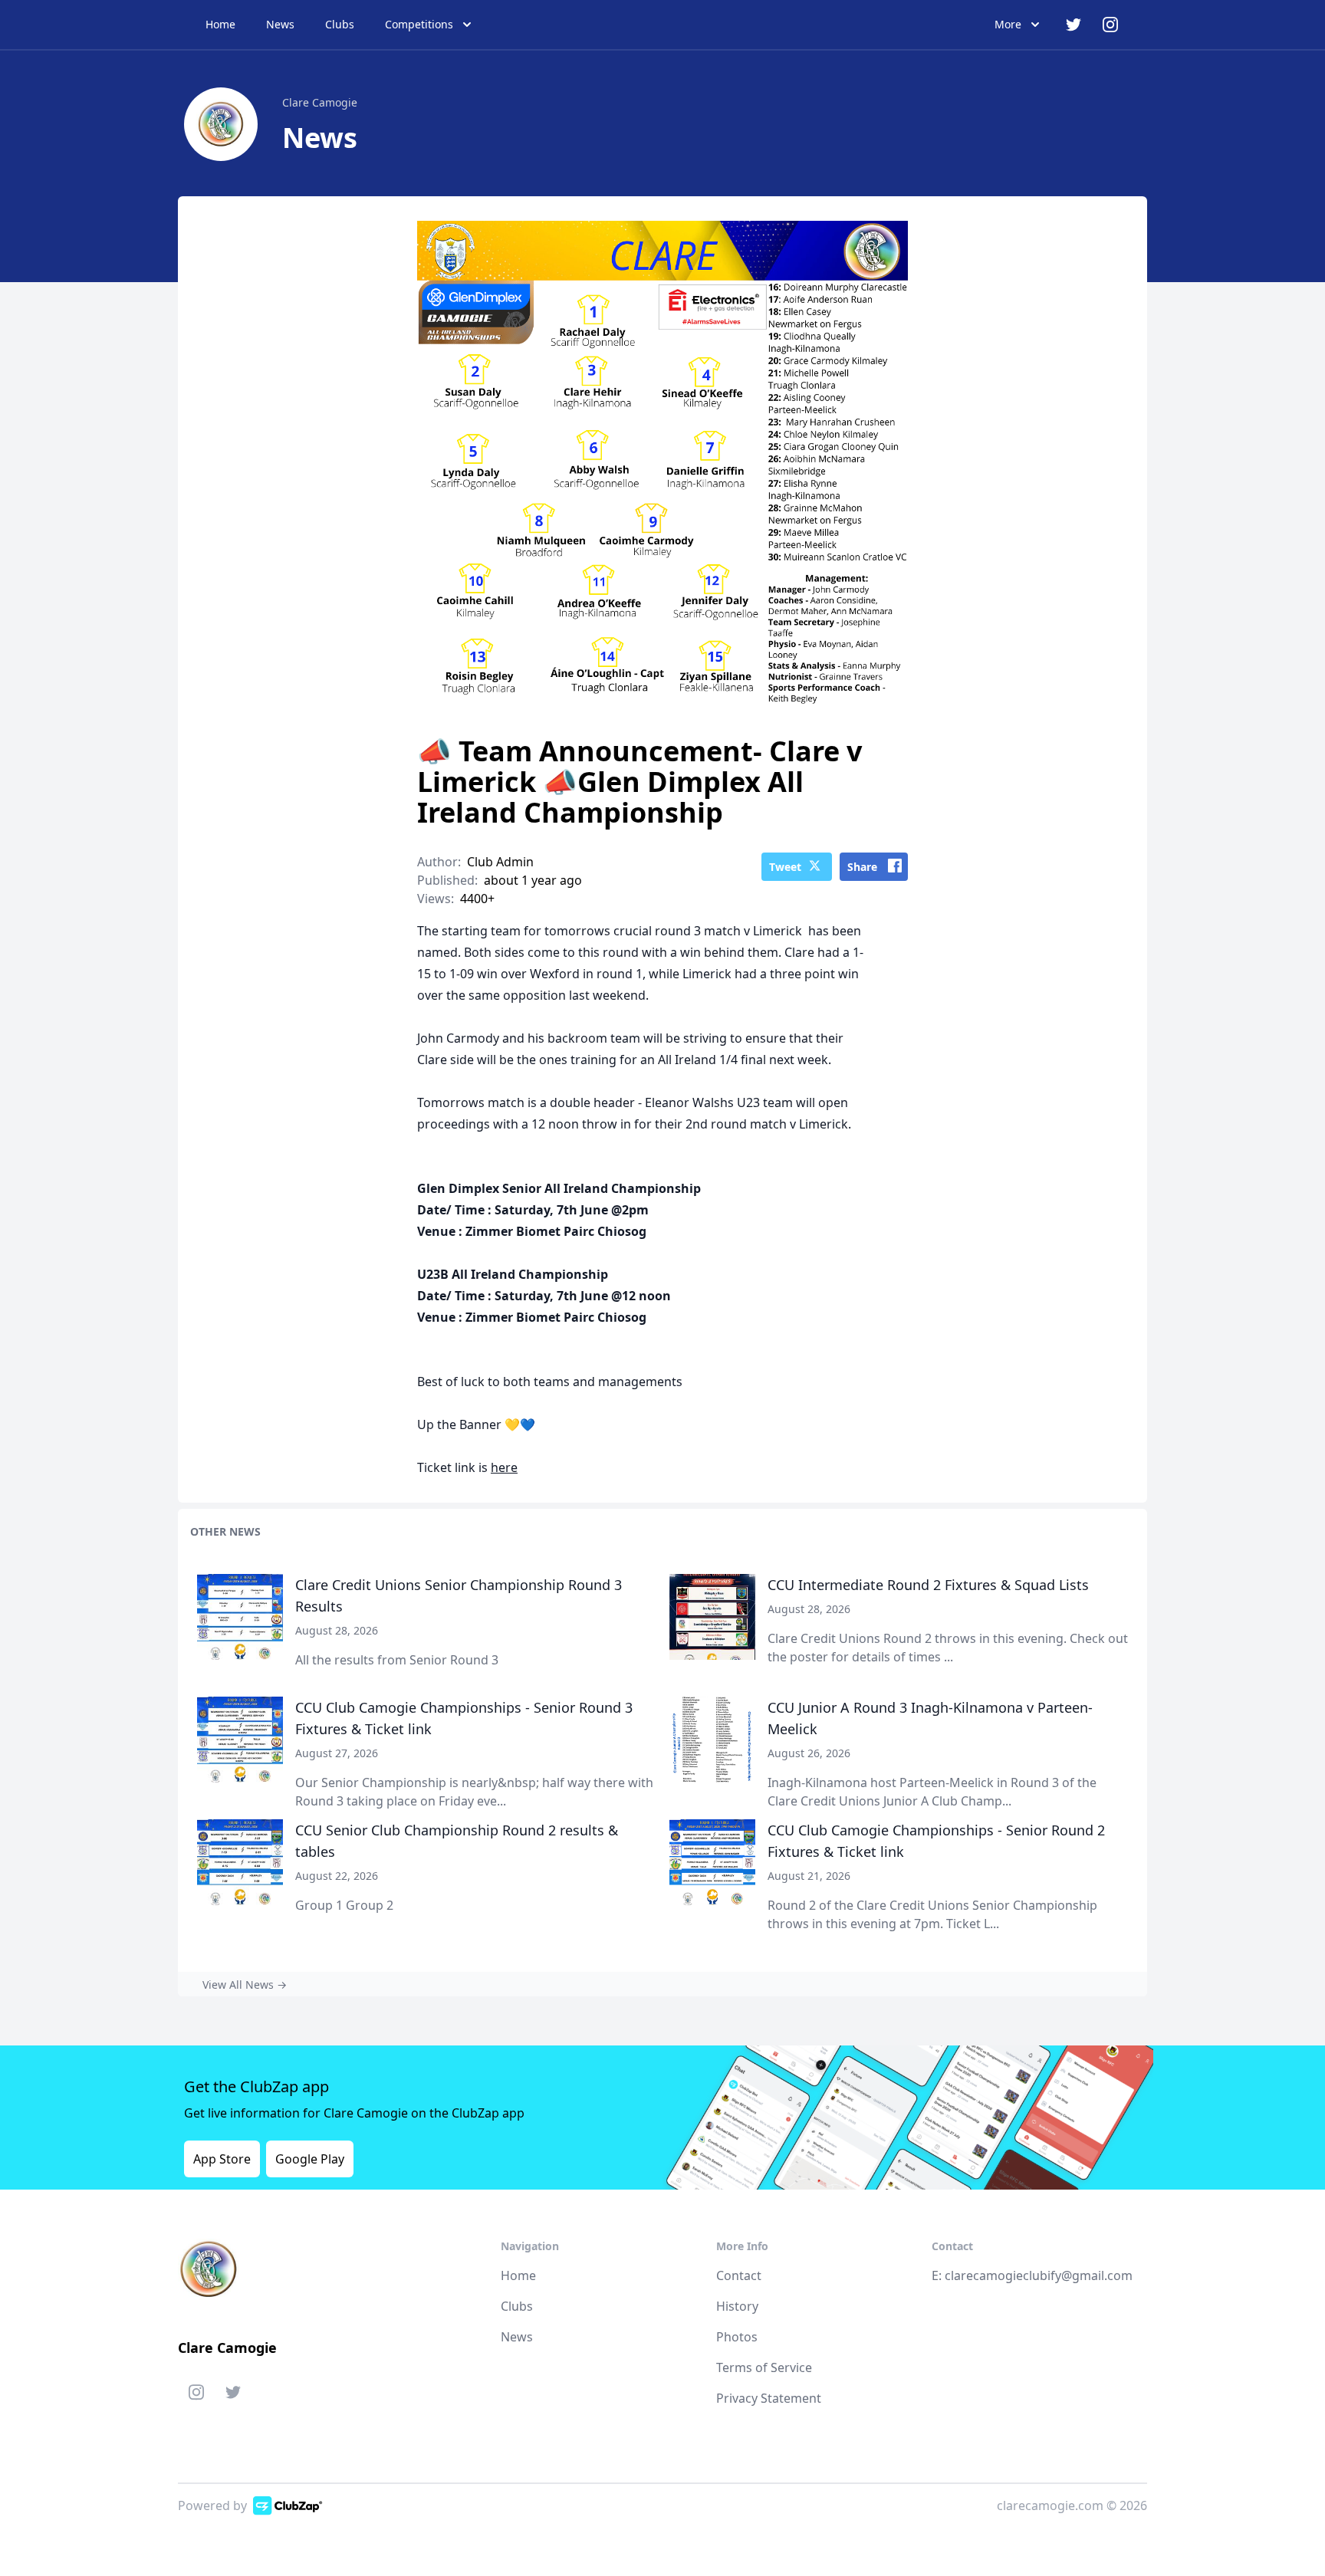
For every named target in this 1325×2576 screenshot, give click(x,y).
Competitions (419, 24)
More (1008, 24)
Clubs (340, 24)
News (280, 24)
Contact (739, 2275)
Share (862, 867)
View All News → (245, 1985)
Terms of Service (764, 2367)
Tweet (785, 867)
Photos (737, 2337)
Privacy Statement (769, 2398)
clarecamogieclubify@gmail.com (1039, 2275)
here (504, 1467)
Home (220, 24)
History (737, 2306)
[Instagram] (196, 2395)
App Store (222, 2159)
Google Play (310, 2159)
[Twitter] (233, 2395)
